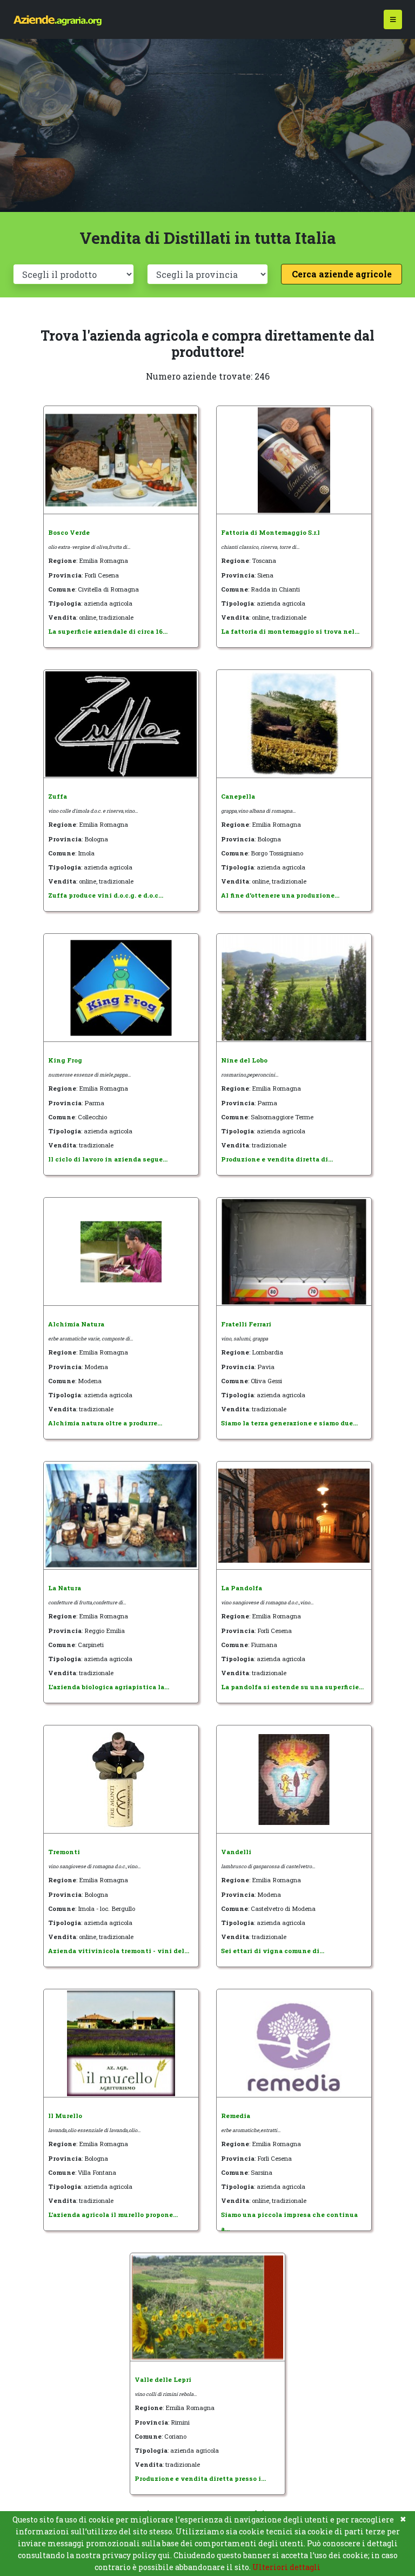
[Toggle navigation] (393, 20)
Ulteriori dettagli (286, 2567)
